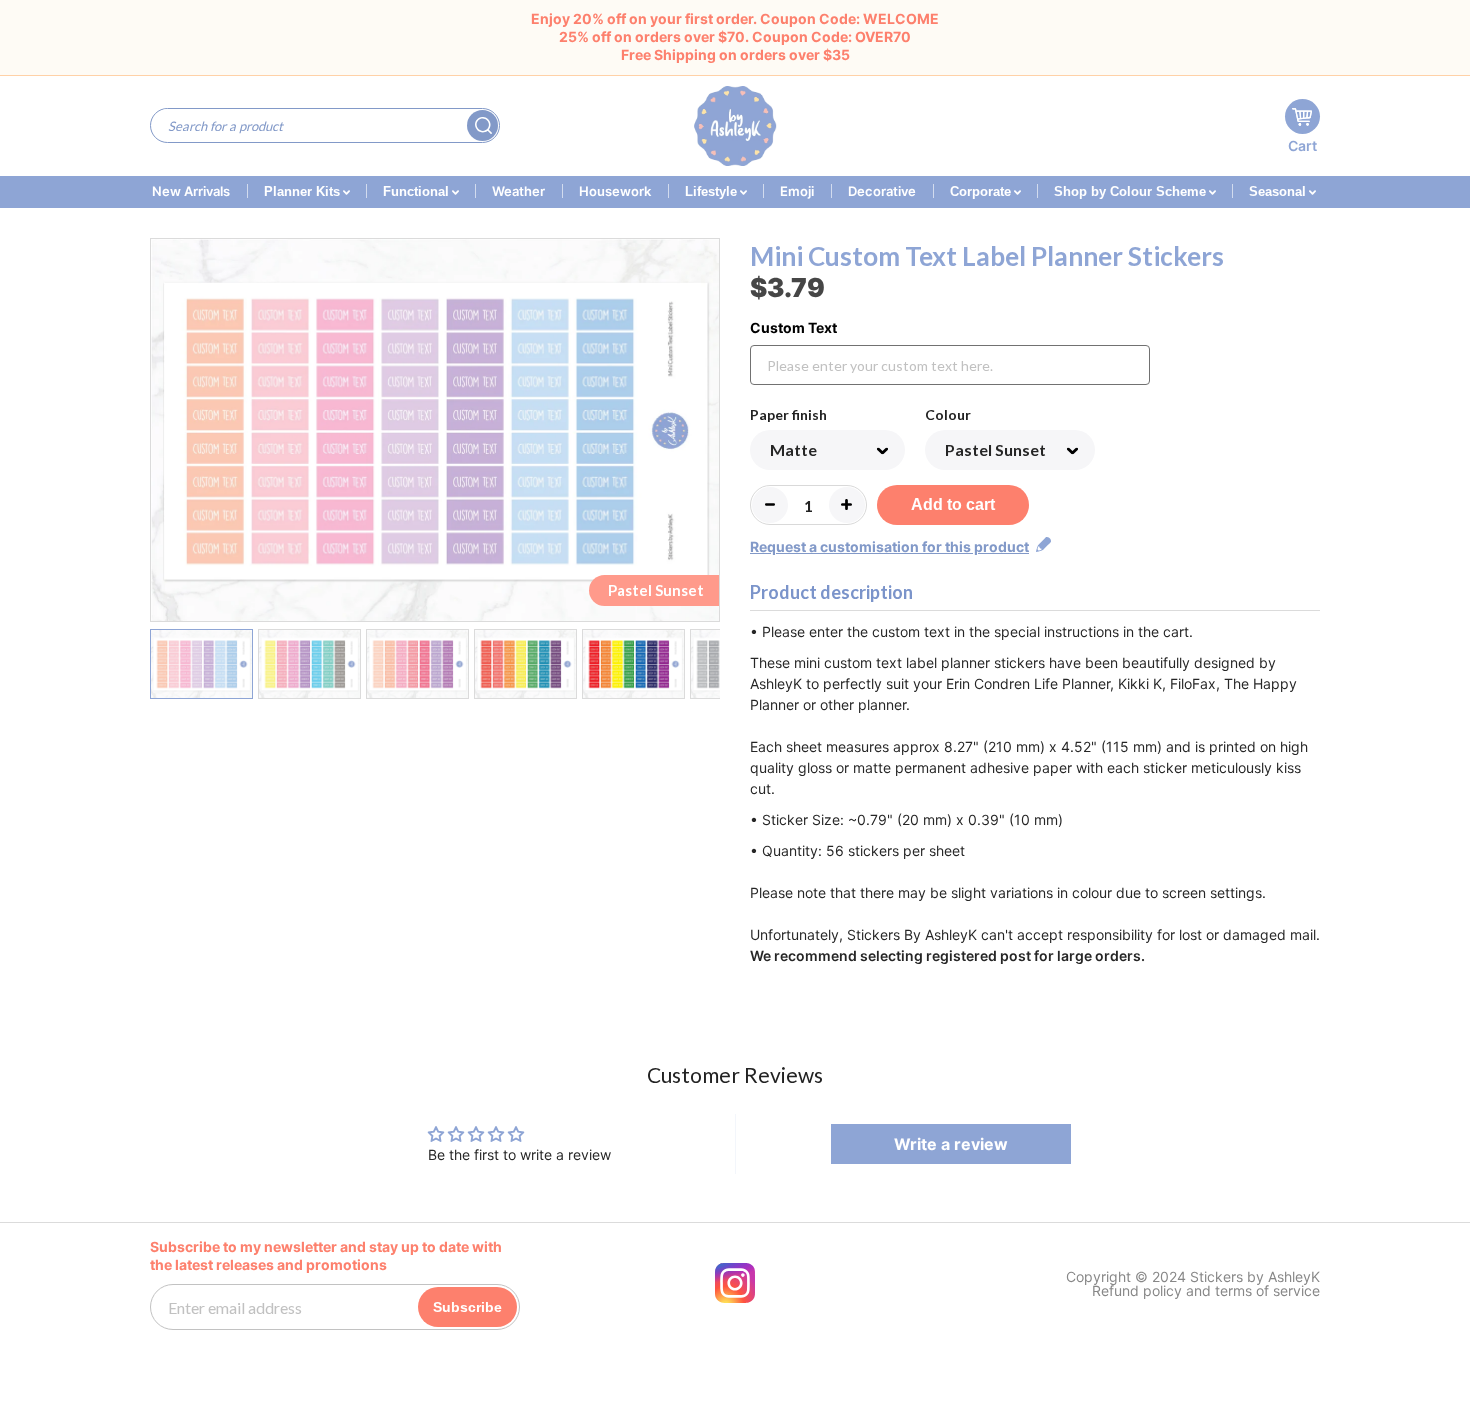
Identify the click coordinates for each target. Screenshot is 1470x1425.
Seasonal (1279, 191)
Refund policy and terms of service (1206, 1291)
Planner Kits (304, 191)
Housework (615, 191)
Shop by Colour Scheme (1132, 191)
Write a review (951, 1144)
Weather (518, 191)
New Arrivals (191, 191)
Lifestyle (713, 191)
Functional (418, 191)
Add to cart (953, 504)
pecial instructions (1060, 631)
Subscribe (467, 1307)
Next (707, 434)
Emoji (797, 191)
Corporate (982, 191)
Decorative (882, 191)
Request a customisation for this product (889, 546)
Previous (162, 434)
